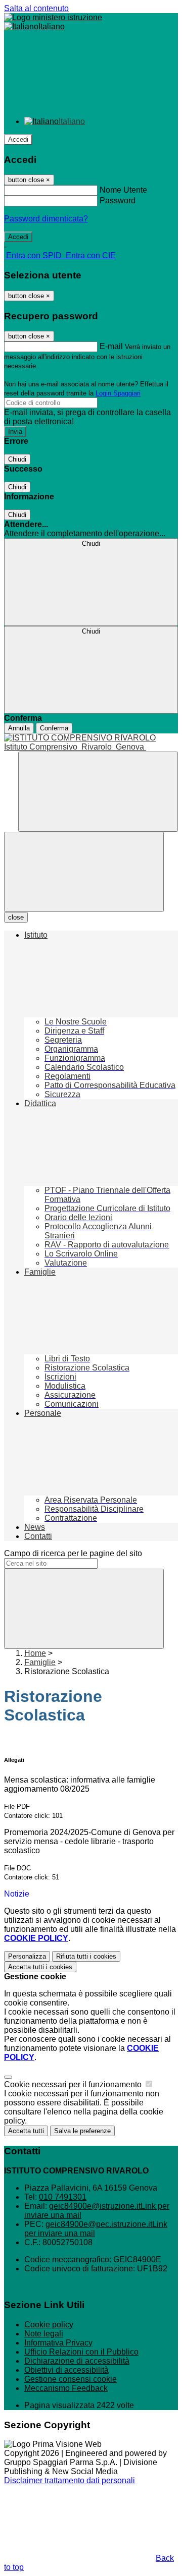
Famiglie (40, 1662)
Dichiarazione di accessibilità (77, 2361)
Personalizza (27, 1956)
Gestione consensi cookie (71, 2379)
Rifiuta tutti (86, 1956)
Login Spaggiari (118, 393)
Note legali (44, 2334)
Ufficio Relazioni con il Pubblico (81, 2352)
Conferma (54, 728)
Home (35, 1653)
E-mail (111, 346)
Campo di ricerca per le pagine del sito (73, 1553)
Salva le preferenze (82, 2131)
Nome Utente (123, 190)
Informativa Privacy (58, 2343)
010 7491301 (63, 2197)
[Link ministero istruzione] (53, 17)
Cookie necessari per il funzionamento (74, 2084)
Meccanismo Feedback (66, 2388)
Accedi (18, 139)
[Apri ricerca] (98, 792)
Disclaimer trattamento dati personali (70, 2480)
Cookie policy (49, 2325)
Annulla (19, 728)
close (16, 917)
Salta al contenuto (36, 8)
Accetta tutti (40, 1967)
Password (118, 201)
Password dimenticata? (46, 219)
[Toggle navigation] (84, 872)
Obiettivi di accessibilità (66, 2370)
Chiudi (17, 459)
